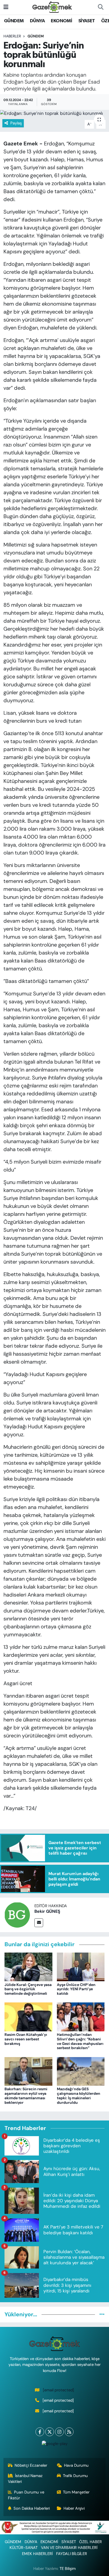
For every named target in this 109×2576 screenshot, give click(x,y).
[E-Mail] (39, 1923)
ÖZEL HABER (90, 2542)
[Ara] (101, 7)
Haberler (12, 36)
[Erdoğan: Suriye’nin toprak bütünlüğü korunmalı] (54, 113)
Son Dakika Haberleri (32, 2508)
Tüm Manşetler (76, 2492)
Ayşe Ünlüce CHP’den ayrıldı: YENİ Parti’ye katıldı (76, 1989)
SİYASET (87, 21)
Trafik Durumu (75, 2476)
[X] (50, 2432)
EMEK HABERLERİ (37, 2554)
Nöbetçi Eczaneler (31, 2465)
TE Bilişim (68, 2569)
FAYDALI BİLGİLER (72, 2554)
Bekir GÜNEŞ (47, 1911)
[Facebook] (40, 2432)
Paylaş (16, 123)
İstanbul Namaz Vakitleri (25, 2479)
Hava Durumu (76, 2465)
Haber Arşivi (74, 2508)
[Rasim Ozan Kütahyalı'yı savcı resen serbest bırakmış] (28, 2016)
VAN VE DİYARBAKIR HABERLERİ (69, 2548)
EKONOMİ (61, 21)
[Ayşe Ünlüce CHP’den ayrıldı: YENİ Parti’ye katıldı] (81, 1966)
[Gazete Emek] (52, 7)
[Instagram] (59, 2432)
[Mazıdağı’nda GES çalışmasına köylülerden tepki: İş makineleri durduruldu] (81, 2071)
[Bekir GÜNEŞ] (17, 1915)
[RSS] (69, 2432)
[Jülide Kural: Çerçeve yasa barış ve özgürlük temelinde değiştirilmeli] (28, 1966)
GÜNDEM (14, 21)
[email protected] (58, 2390)
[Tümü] (102, 2314)
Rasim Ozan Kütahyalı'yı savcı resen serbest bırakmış (26, 2039)
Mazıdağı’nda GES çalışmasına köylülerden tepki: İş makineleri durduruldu (79, 2096)
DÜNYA (37, 21)
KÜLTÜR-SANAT (24, 2548)
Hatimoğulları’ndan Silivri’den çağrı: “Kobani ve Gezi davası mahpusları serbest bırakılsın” (80, 2041)
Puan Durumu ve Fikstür (26, 2495)
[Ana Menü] (6, 7)
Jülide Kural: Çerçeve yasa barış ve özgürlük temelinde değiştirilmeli (28, 1989)
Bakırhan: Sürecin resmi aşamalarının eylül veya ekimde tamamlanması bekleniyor (26, 2096)
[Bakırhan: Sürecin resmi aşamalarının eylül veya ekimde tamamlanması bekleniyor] (28, 2071)
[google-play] (54, 2445)
